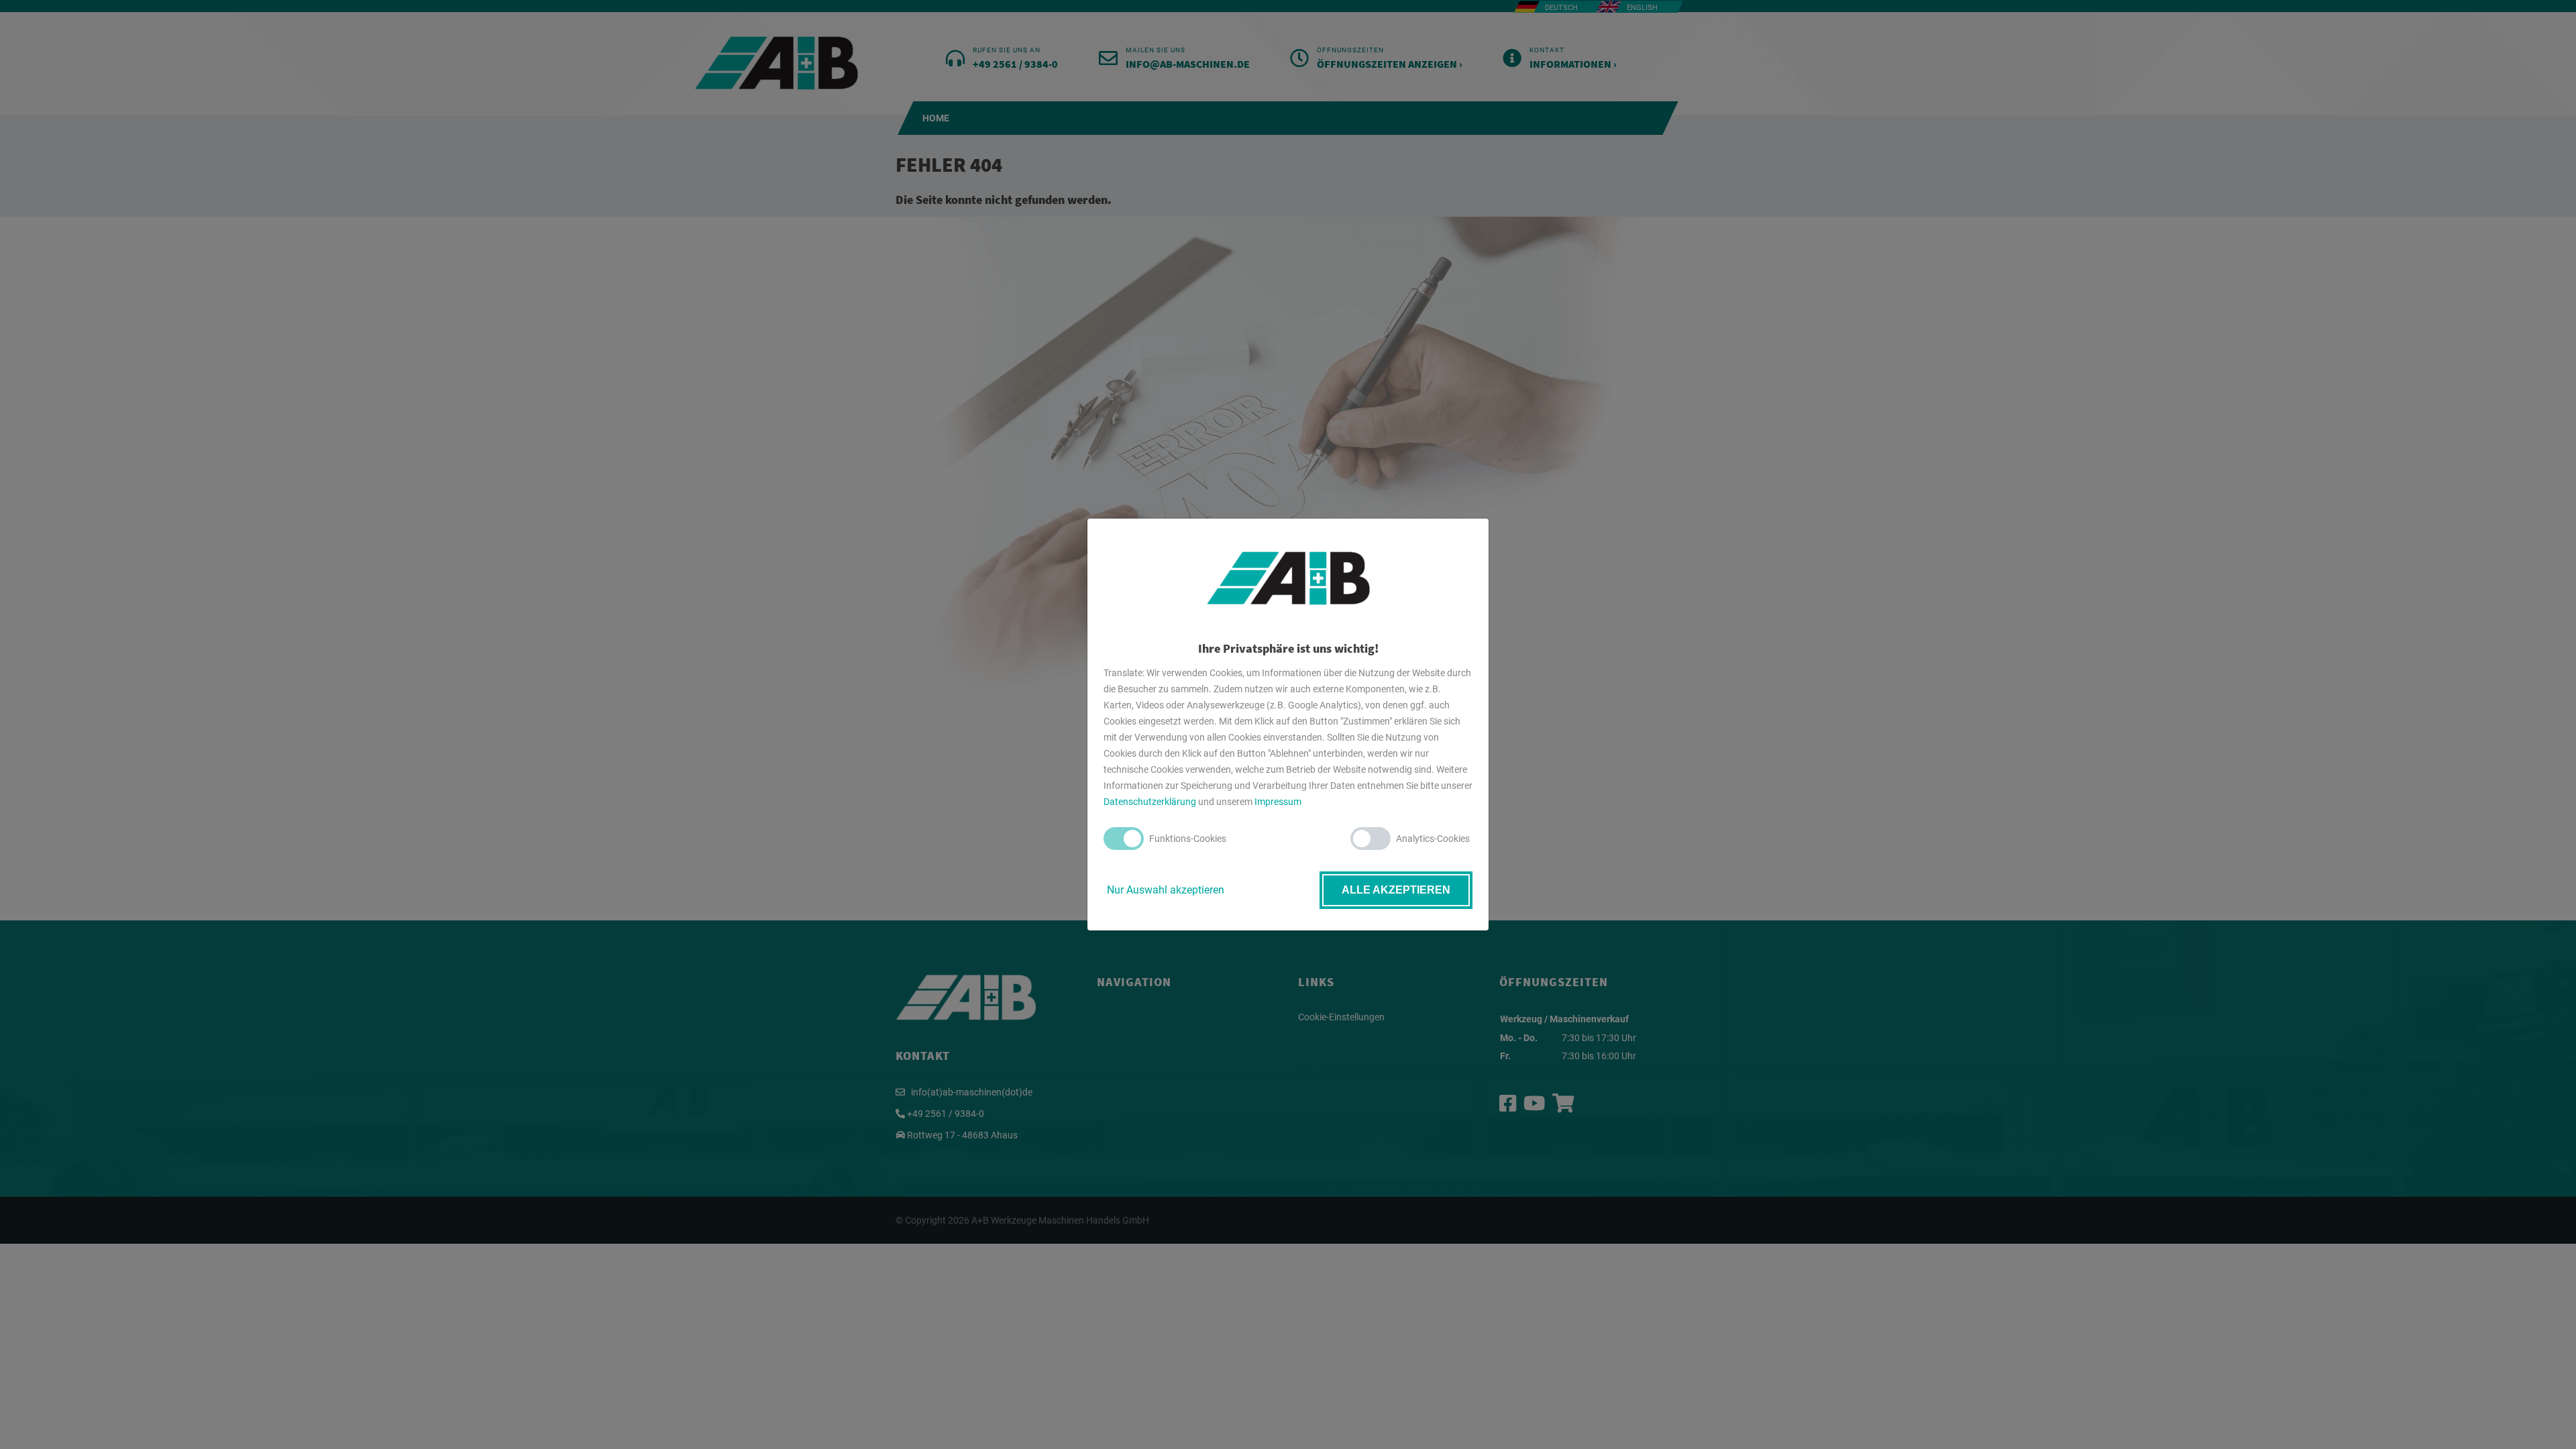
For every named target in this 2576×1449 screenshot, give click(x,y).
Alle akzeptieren (1396, 890)
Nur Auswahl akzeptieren (1166, 890)
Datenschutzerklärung (1150, 802)
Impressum (1278, 802)
